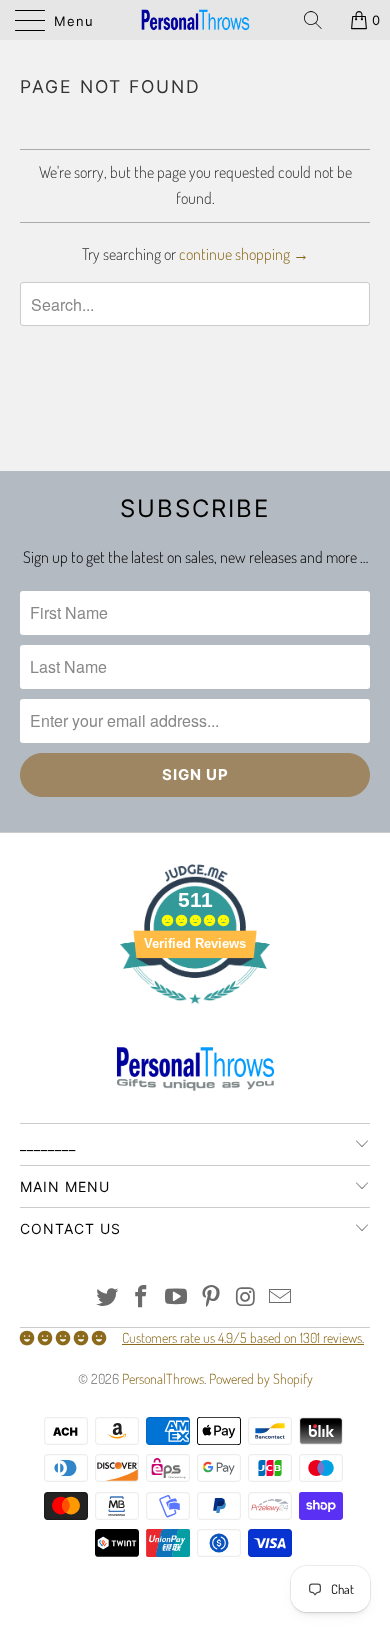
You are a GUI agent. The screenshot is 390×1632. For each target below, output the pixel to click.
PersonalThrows (163, 1378)
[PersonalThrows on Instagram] (246, 1297)
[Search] (320, 20)
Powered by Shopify (261, 1378)
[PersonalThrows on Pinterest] (212, 1297)
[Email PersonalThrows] (281, 1297)
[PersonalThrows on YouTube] (177, 1297)
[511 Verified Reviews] (195, 1013)
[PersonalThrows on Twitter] (107, 1297)
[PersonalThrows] (195, 20)
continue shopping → (244, 254)
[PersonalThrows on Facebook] (142, 1297)
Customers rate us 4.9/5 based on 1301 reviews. (243, 1337)
